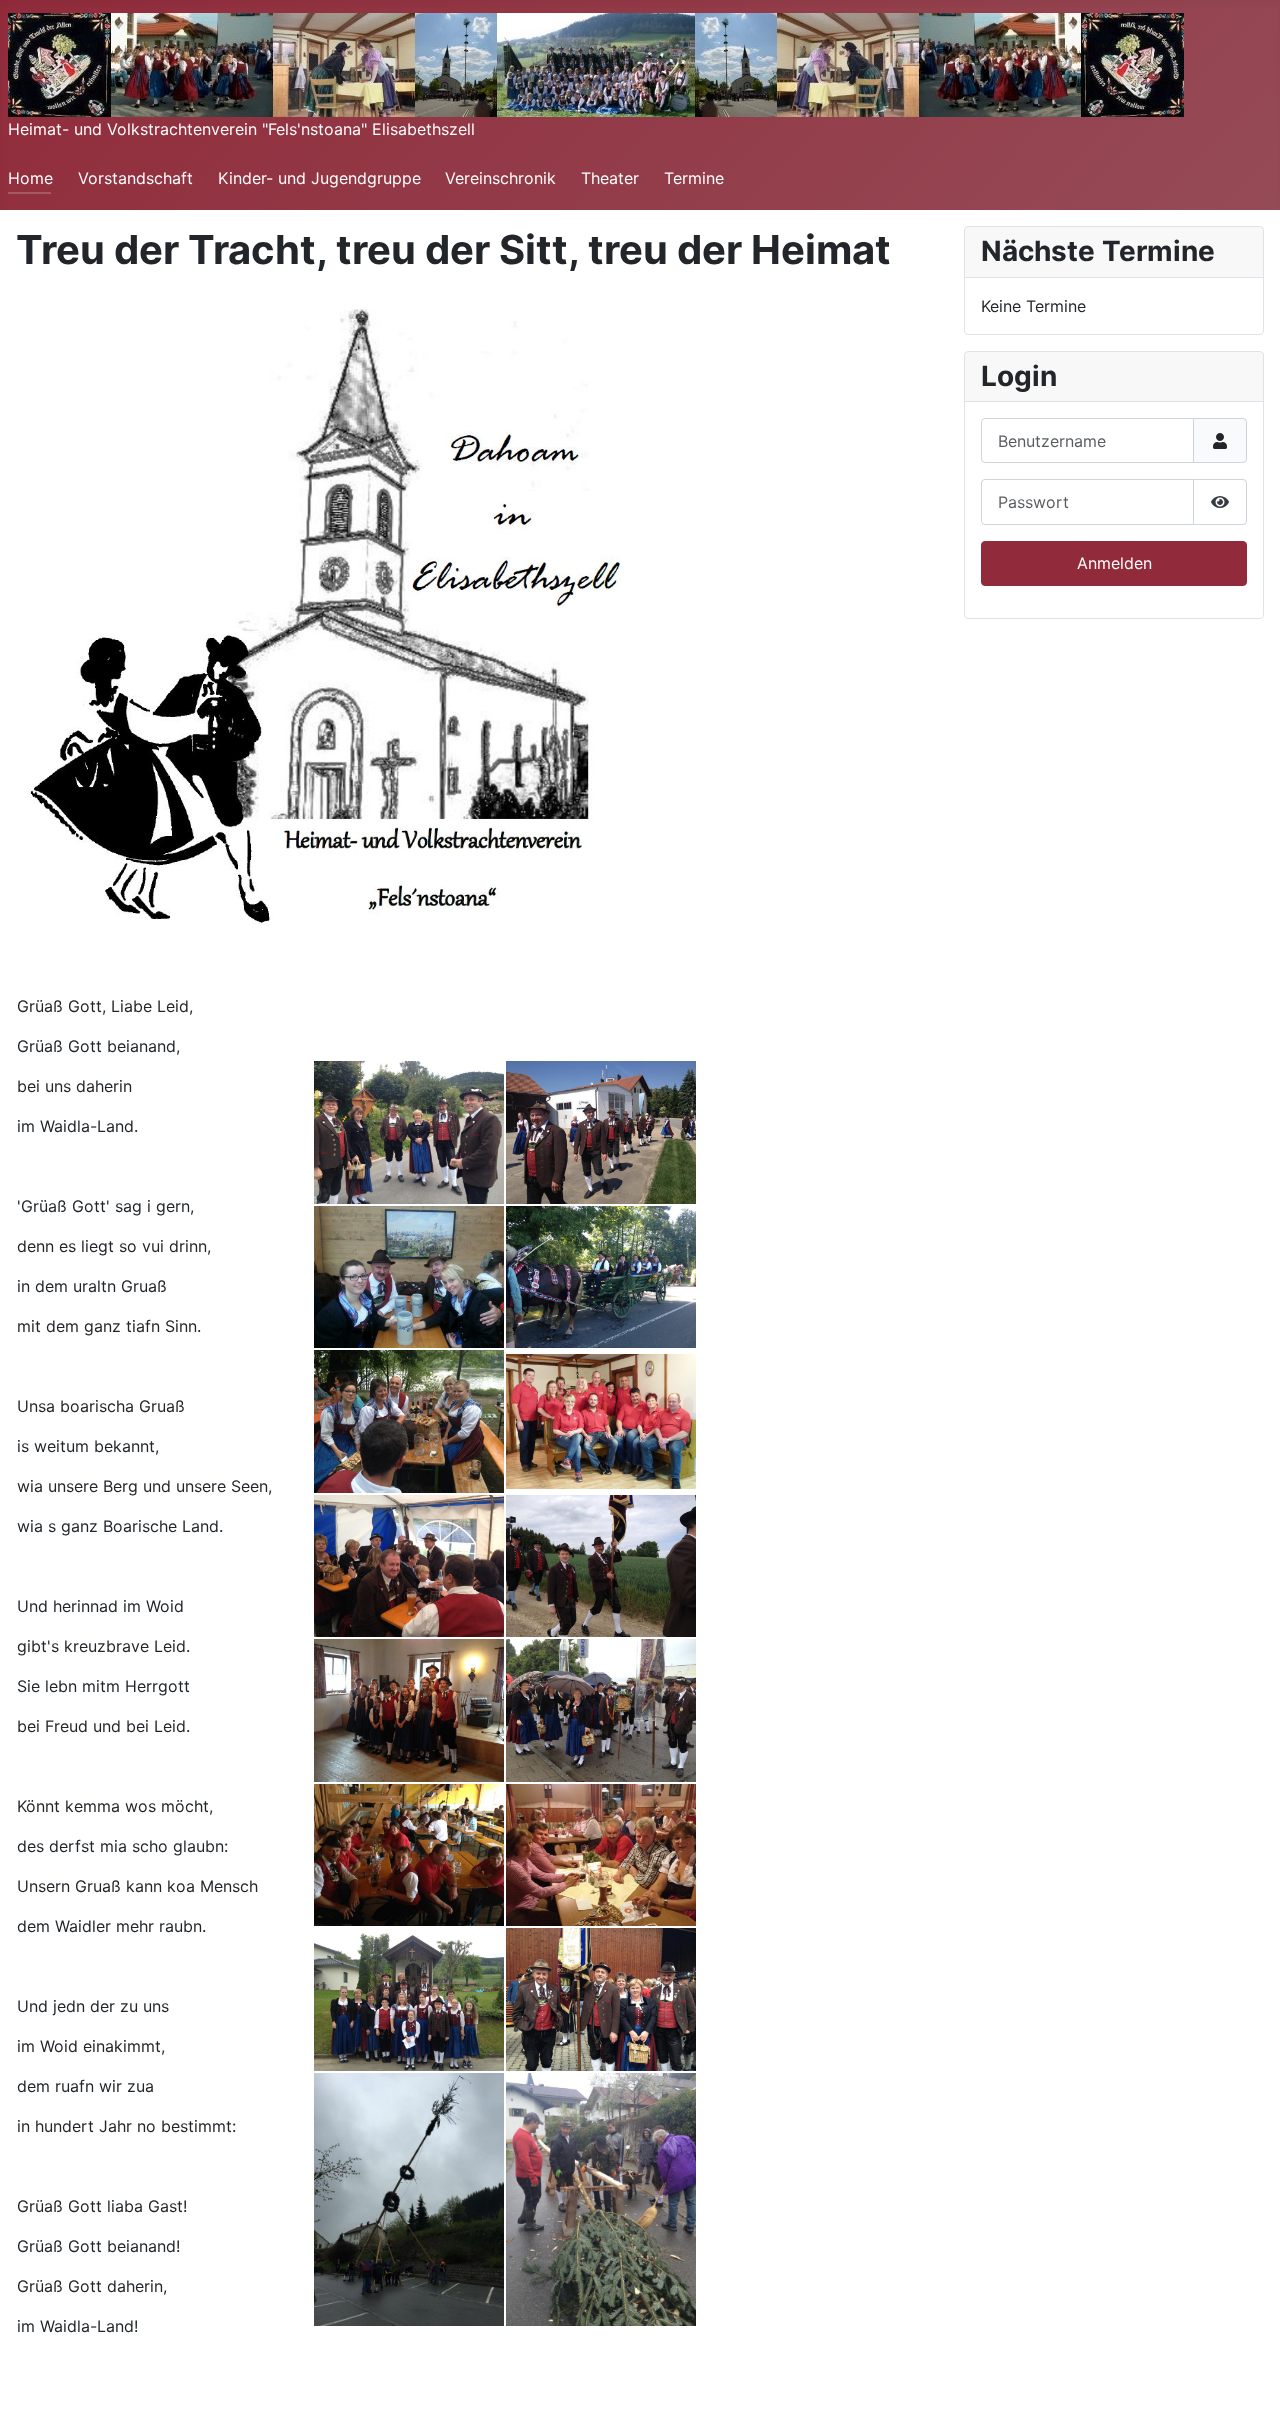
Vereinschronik (500, 178)
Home (30, 178)
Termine (694, 178)
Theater (610, 178)
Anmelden (1114, 563)
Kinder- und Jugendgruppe (319, 178)
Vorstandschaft (135, 178)
